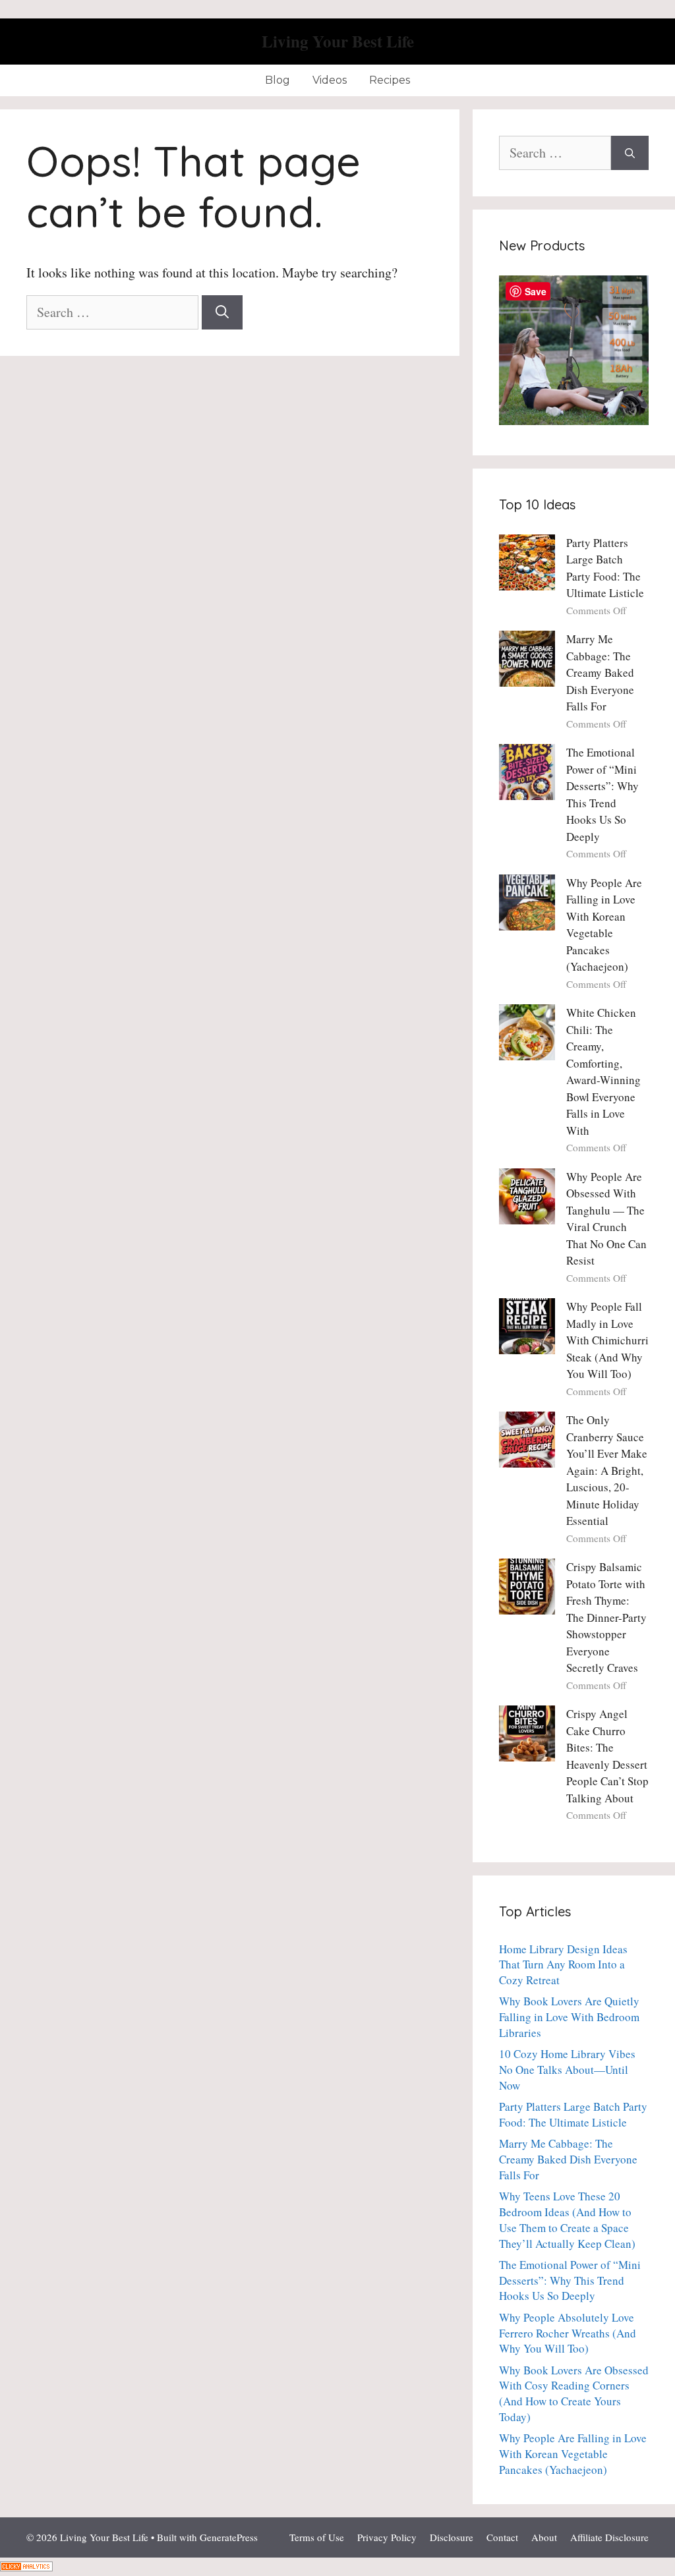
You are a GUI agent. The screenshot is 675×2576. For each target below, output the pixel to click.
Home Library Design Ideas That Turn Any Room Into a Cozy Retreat (563, 1965)
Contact (502, 2537)
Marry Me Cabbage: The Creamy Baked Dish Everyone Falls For (600, 673)
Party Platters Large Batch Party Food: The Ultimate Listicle (573, 2114)
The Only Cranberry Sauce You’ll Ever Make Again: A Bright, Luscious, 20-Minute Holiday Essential (607, 1470)
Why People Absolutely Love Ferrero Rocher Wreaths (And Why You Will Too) (568, 2333)
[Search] (222, 312)
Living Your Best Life (338, 41)
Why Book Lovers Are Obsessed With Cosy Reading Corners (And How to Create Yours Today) (574, 2393)
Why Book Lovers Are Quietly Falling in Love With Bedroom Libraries (569, 2017)
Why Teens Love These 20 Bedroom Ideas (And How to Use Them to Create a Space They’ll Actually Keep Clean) (567, 2219)
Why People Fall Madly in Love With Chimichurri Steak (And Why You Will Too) (607, 1340)
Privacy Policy (387, 2537)
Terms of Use (317, 2537)
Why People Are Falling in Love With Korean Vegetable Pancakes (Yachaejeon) (573, 2454)
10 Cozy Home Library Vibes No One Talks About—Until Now (567, 2070)
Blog (278, 80)
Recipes (390, 80)
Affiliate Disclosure (609, 2537)
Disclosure (452, 2537)
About (544, 2537)
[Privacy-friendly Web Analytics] (26, 2566)
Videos (330, 80)
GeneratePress (229, 2537)
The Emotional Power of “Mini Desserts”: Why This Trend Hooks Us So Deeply (570, 2280)
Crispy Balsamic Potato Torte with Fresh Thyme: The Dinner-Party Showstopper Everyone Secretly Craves (606, 1617)
